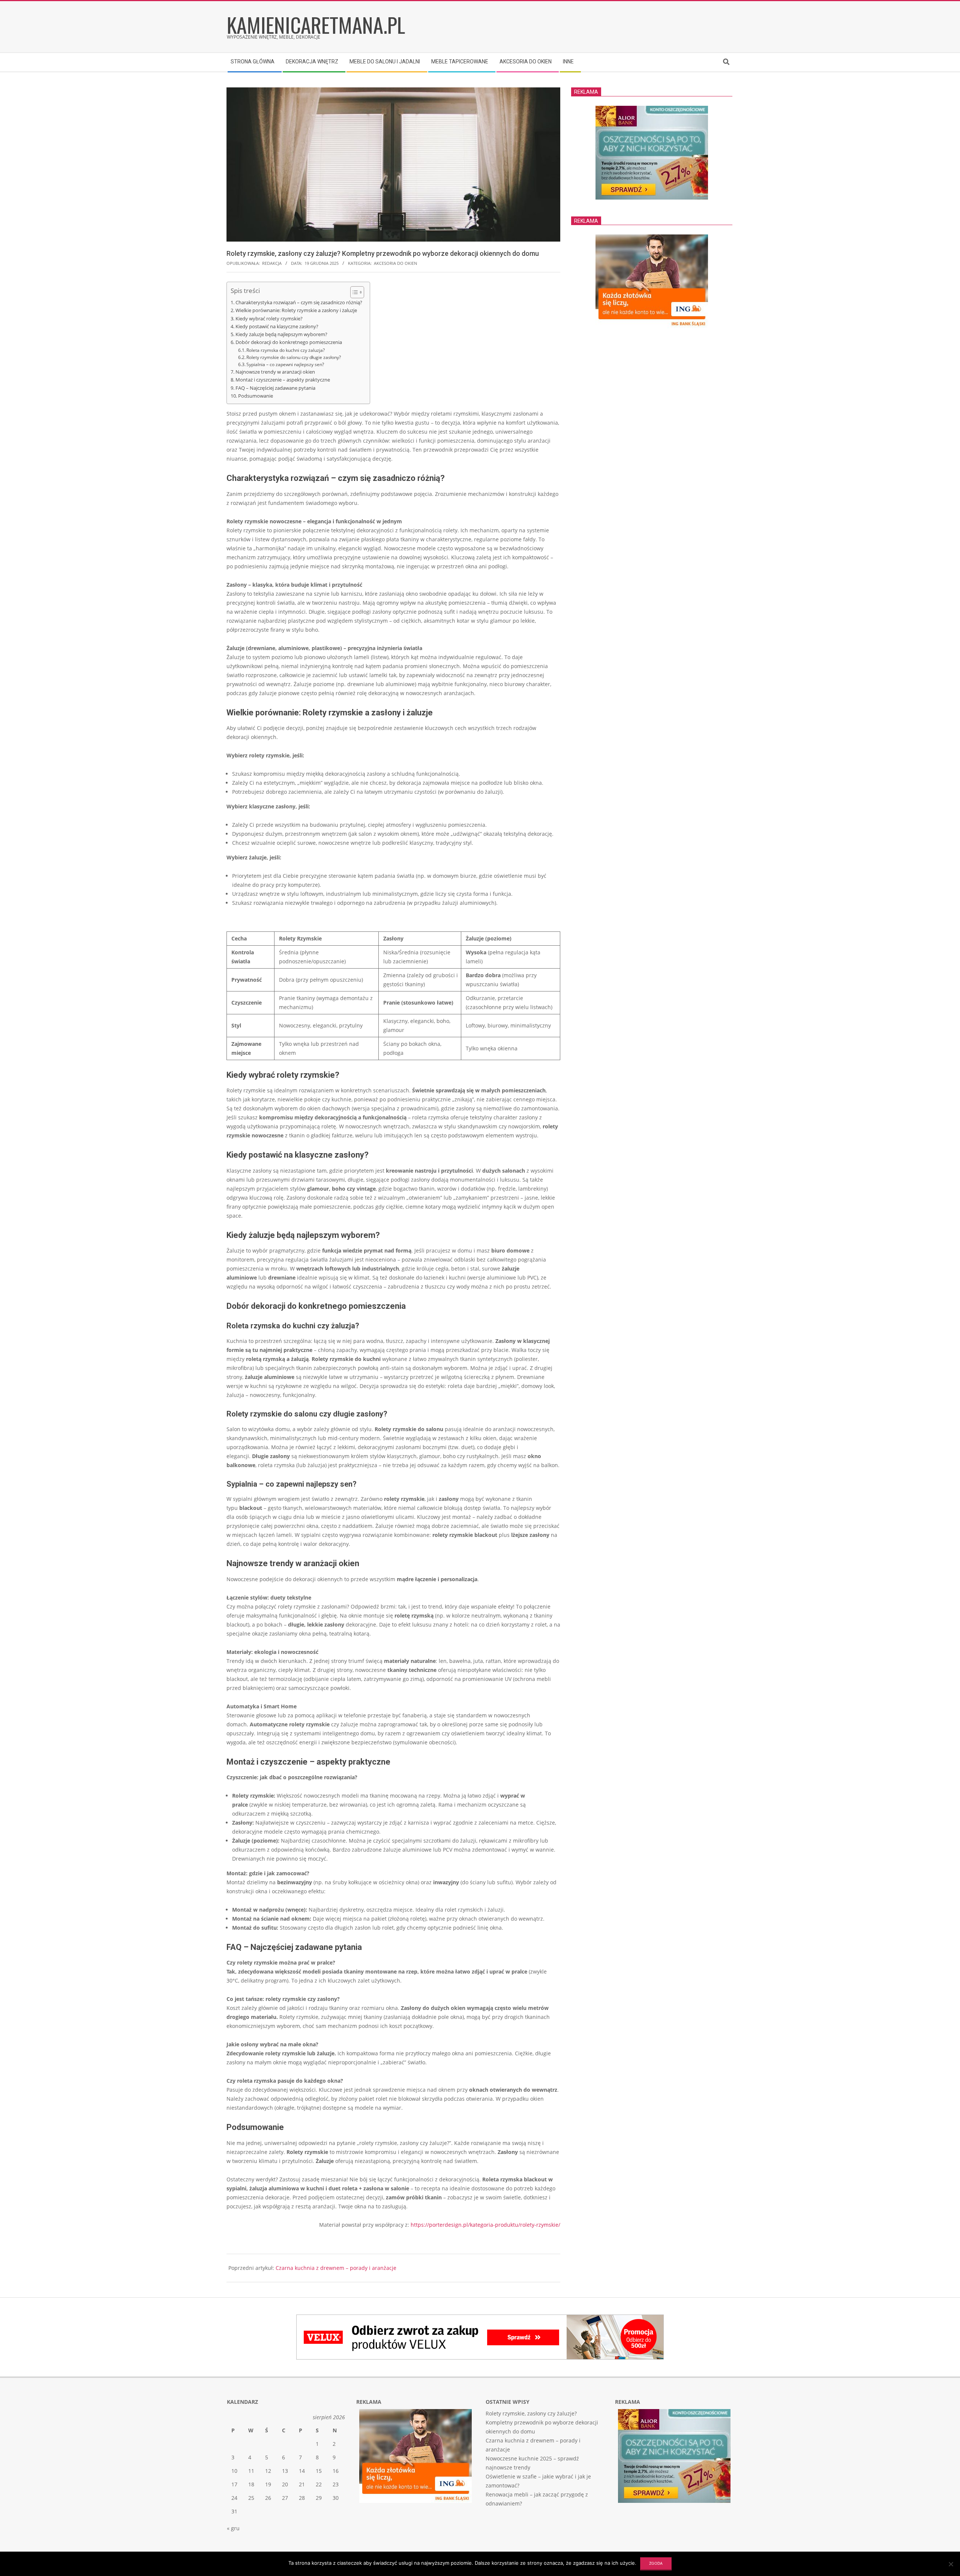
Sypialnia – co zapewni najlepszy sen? (285, 364)
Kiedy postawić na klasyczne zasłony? (277, 326)
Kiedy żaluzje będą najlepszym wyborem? (281, 334)
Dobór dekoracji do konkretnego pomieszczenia (289, 342)
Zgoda (656, 2563)
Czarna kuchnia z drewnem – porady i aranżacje (336, 2268)
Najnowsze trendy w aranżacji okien (275, 372)
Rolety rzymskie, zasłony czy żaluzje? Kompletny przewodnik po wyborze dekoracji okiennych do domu (542, 2422)
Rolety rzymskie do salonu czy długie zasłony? (294, 357)
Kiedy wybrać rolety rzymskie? (269, 318)
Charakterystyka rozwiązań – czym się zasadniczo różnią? (299, 302)
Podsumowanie (256, 396)
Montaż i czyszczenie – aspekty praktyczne (283, 380)
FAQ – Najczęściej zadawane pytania (275, 388)
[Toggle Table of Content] (353, 292)
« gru (233, 2528)
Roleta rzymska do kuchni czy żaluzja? (286, 350)
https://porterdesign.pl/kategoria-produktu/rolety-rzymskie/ (485, 2225)
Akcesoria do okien (395, 263)
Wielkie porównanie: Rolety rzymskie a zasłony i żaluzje (296, 310)
